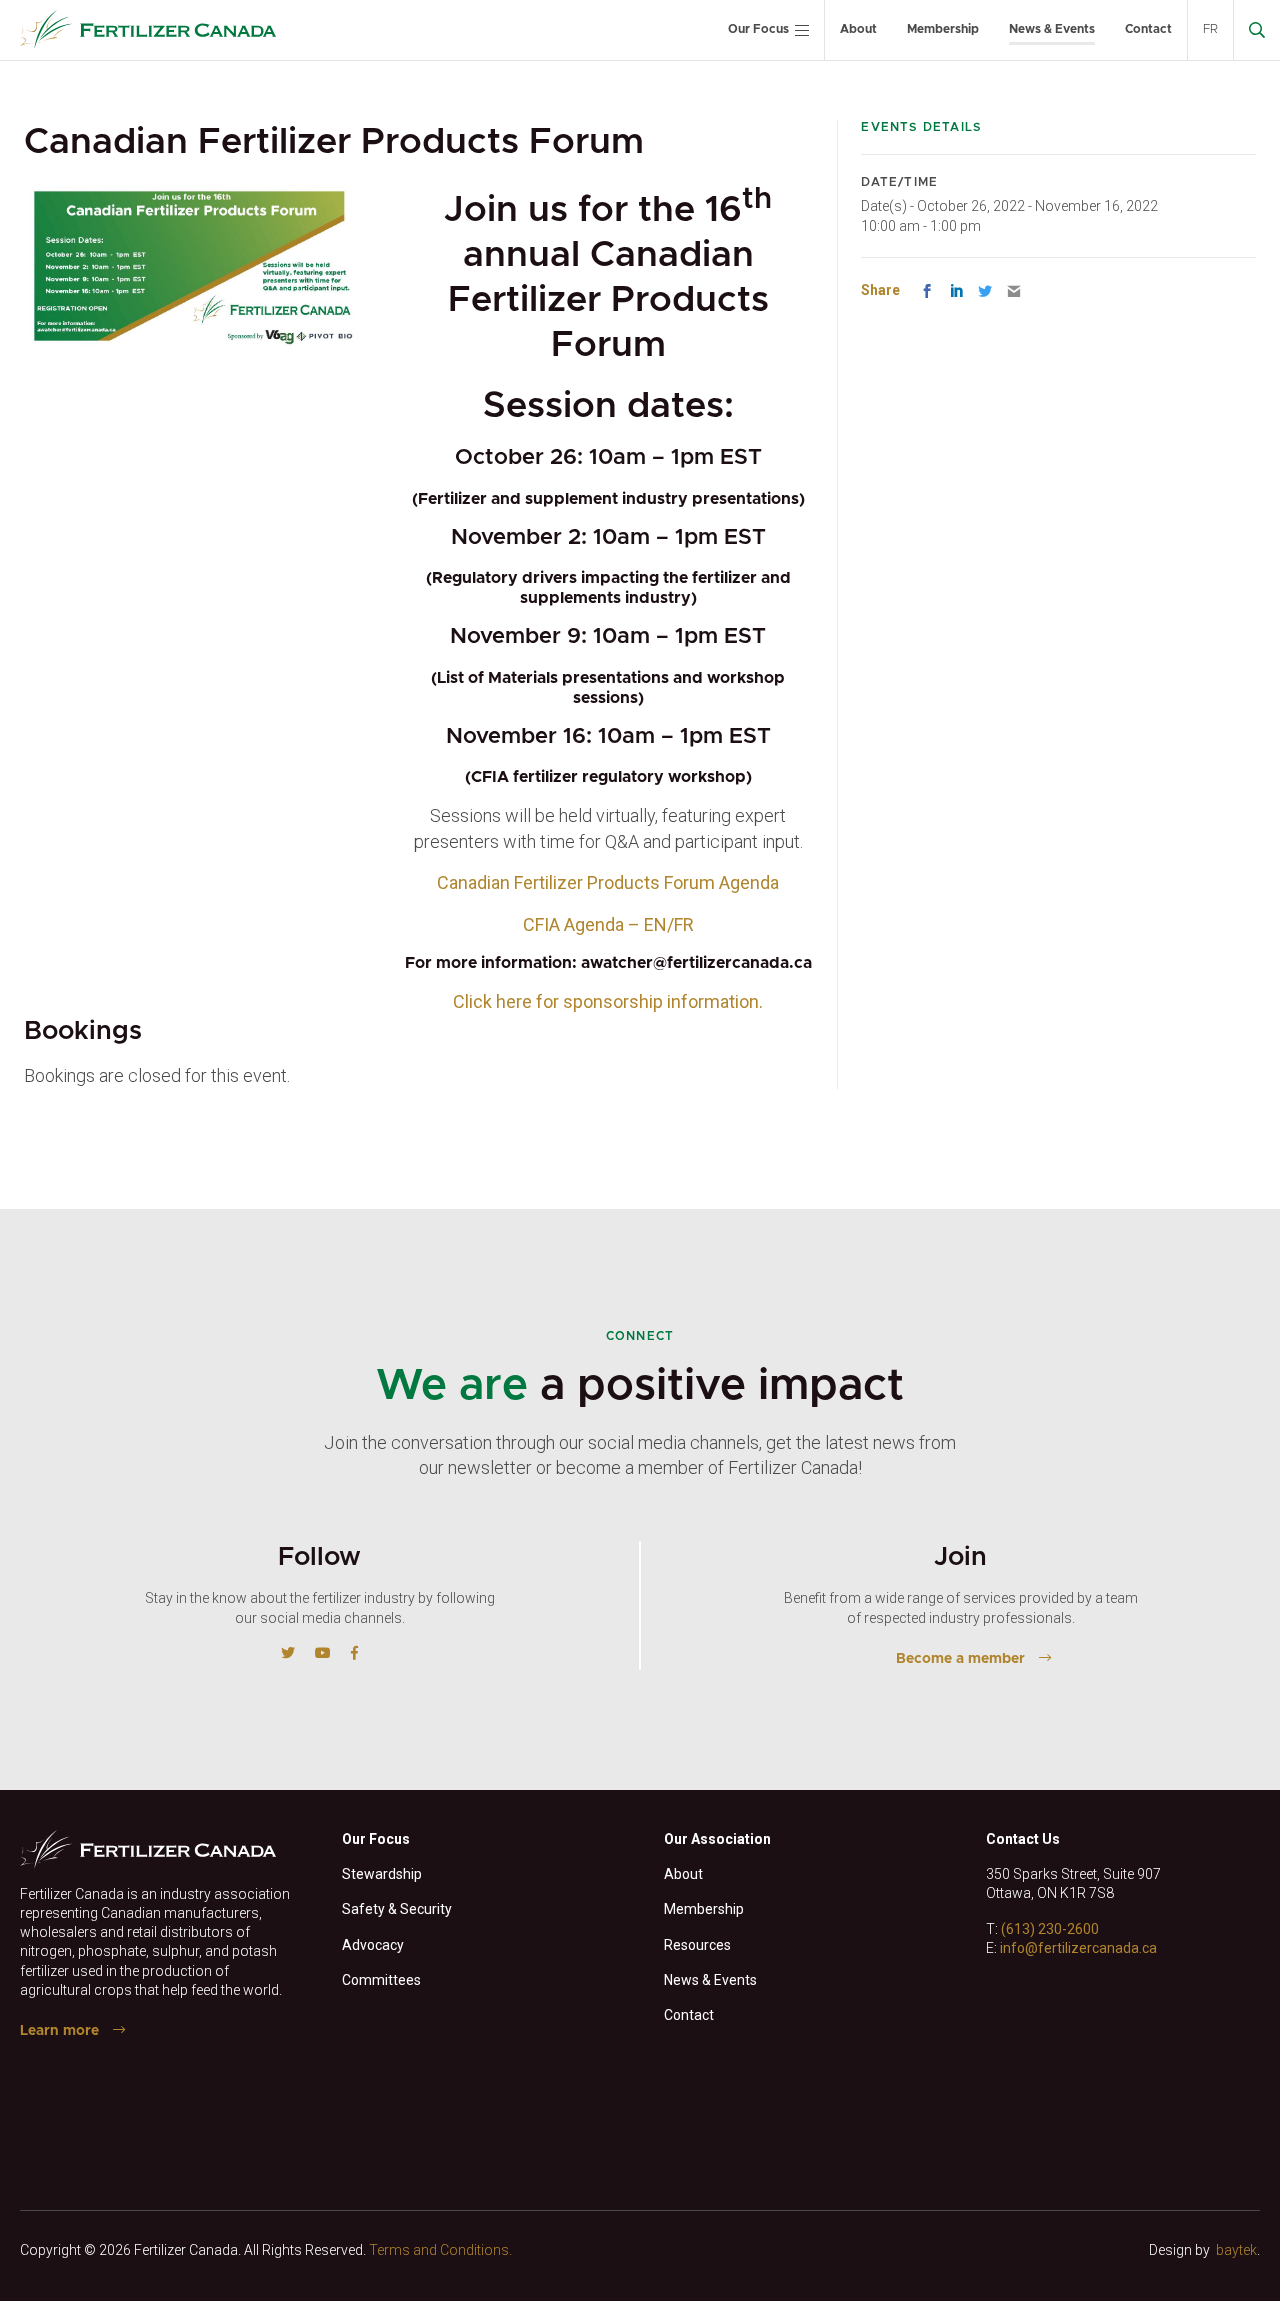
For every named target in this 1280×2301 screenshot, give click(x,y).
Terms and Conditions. (440, 2250)
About (858, 29)
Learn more (59, 2031)
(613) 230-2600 (1050, 1929)
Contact (1148, 29)
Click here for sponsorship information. (608, 1001)
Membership (943, 29)
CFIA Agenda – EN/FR (608, 924)
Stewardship (382, 1874)
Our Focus (758, 29)
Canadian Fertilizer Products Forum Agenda (608, 882)
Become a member (960, 1659)
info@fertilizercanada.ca (1078, 1948)
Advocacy (373, 1945)
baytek (1236, 2250)
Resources (697, 1945)
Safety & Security (397, 1909)
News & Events (1052, 29)
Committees (381, 1980)
